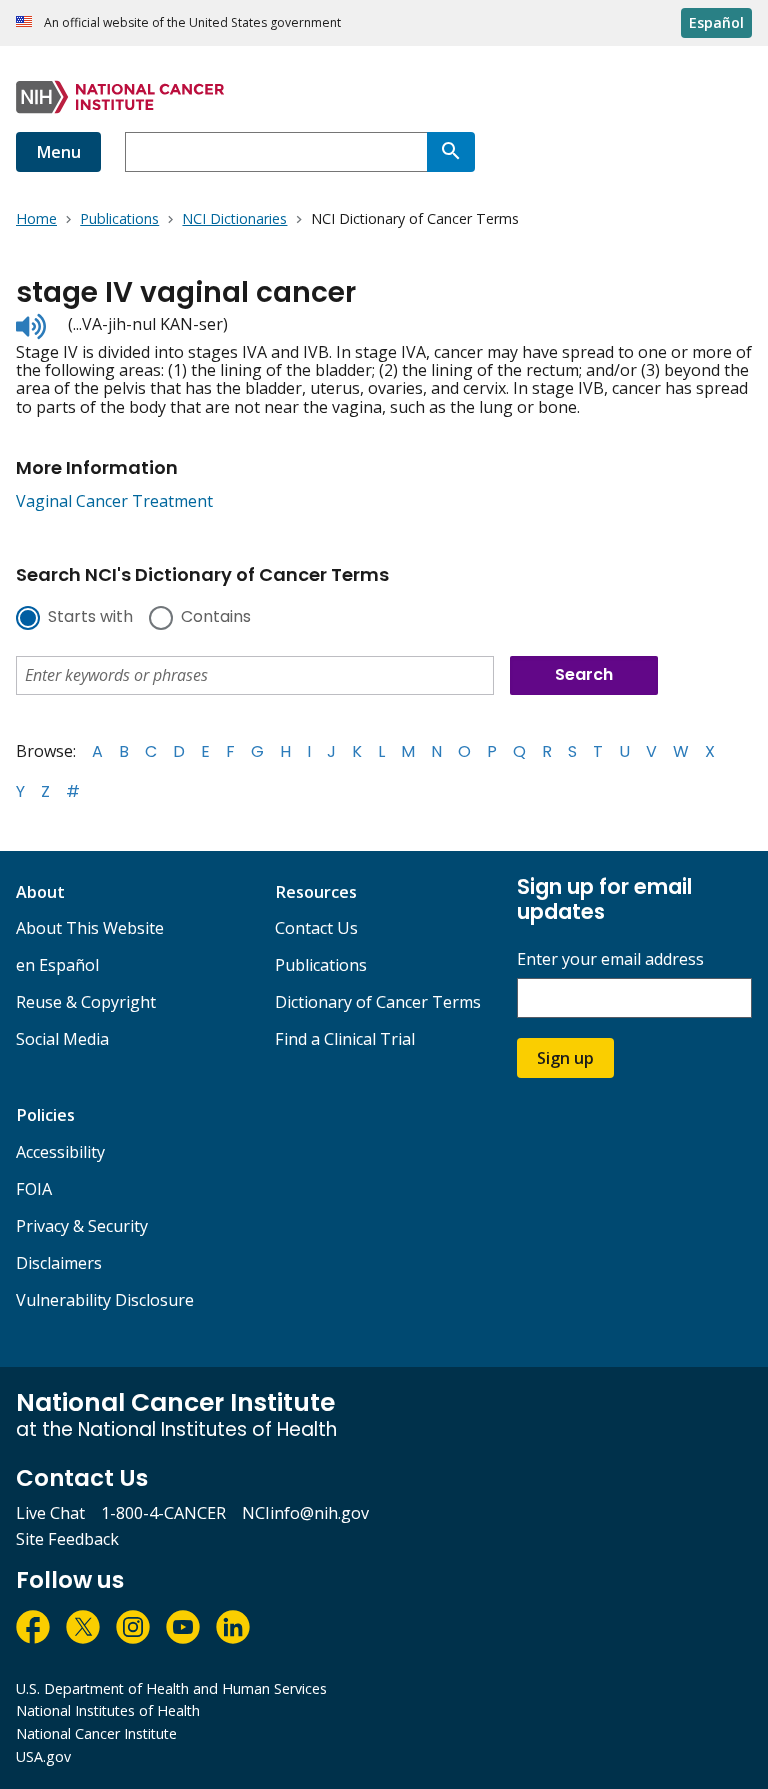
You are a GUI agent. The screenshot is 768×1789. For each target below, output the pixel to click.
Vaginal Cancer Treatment (114, 501)
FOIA (34, 1189)
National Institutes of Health (108, 1710)
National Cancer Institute (96, 1733)
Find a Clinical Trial (345, 1039)
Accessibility (60, 1152)
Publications (321, 965)
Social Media (62, 1039)
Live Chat (50, 1513)
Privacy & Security (82, 1226)
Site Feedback (67, 1539)
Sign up (565, 1058)
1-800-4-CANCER (163, 1513)
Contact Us (316, 928)
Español (716, 22)
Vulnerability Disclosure (105, 1300)
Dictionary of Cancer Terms (378, 1002)
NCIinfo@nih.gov (305, 1513)
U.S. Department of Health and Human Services (171, 1688)
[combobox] (276, 152)
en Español (57, 965)
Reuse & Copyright (86, 1002)
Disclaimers (59, 1263)
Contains (216, 618)
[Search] (451, 152)
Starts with (90, 618)
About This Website (90, 928)
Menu (58, 152)
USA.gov (43, 1756)
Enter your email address (610, 959)
